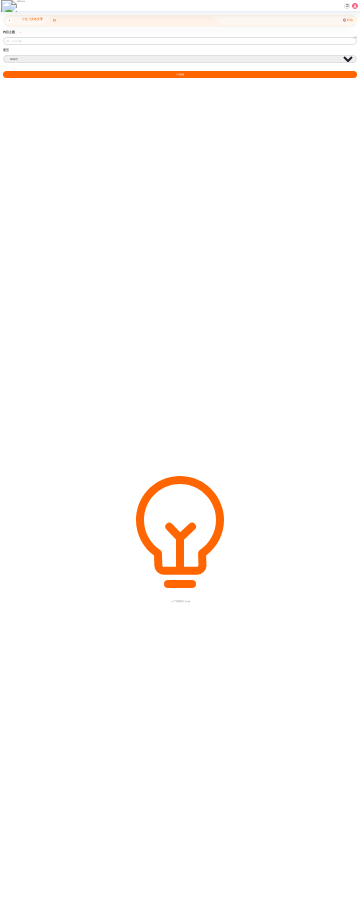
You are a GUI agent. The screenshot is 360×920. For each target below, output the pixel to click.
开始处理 (180, 74)
